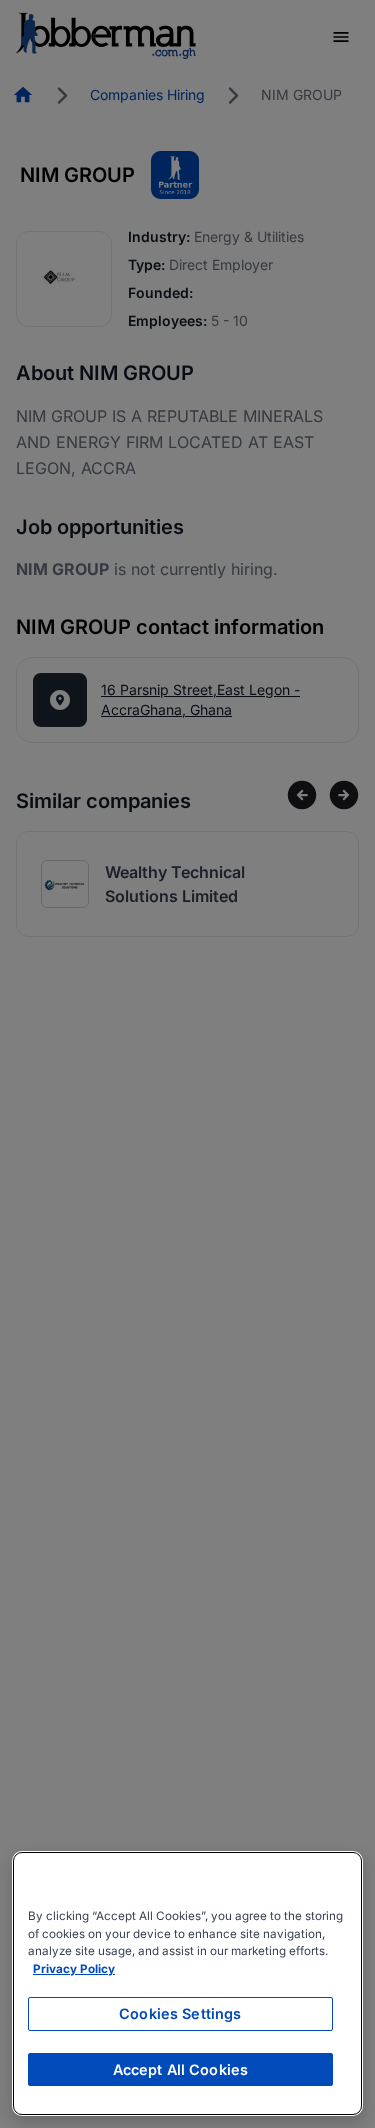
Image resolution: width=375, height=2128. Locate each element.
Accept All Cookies (181, 2069)
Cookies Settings (180, 2013)
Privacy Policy (74, 1969)
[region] (187, 1983)
